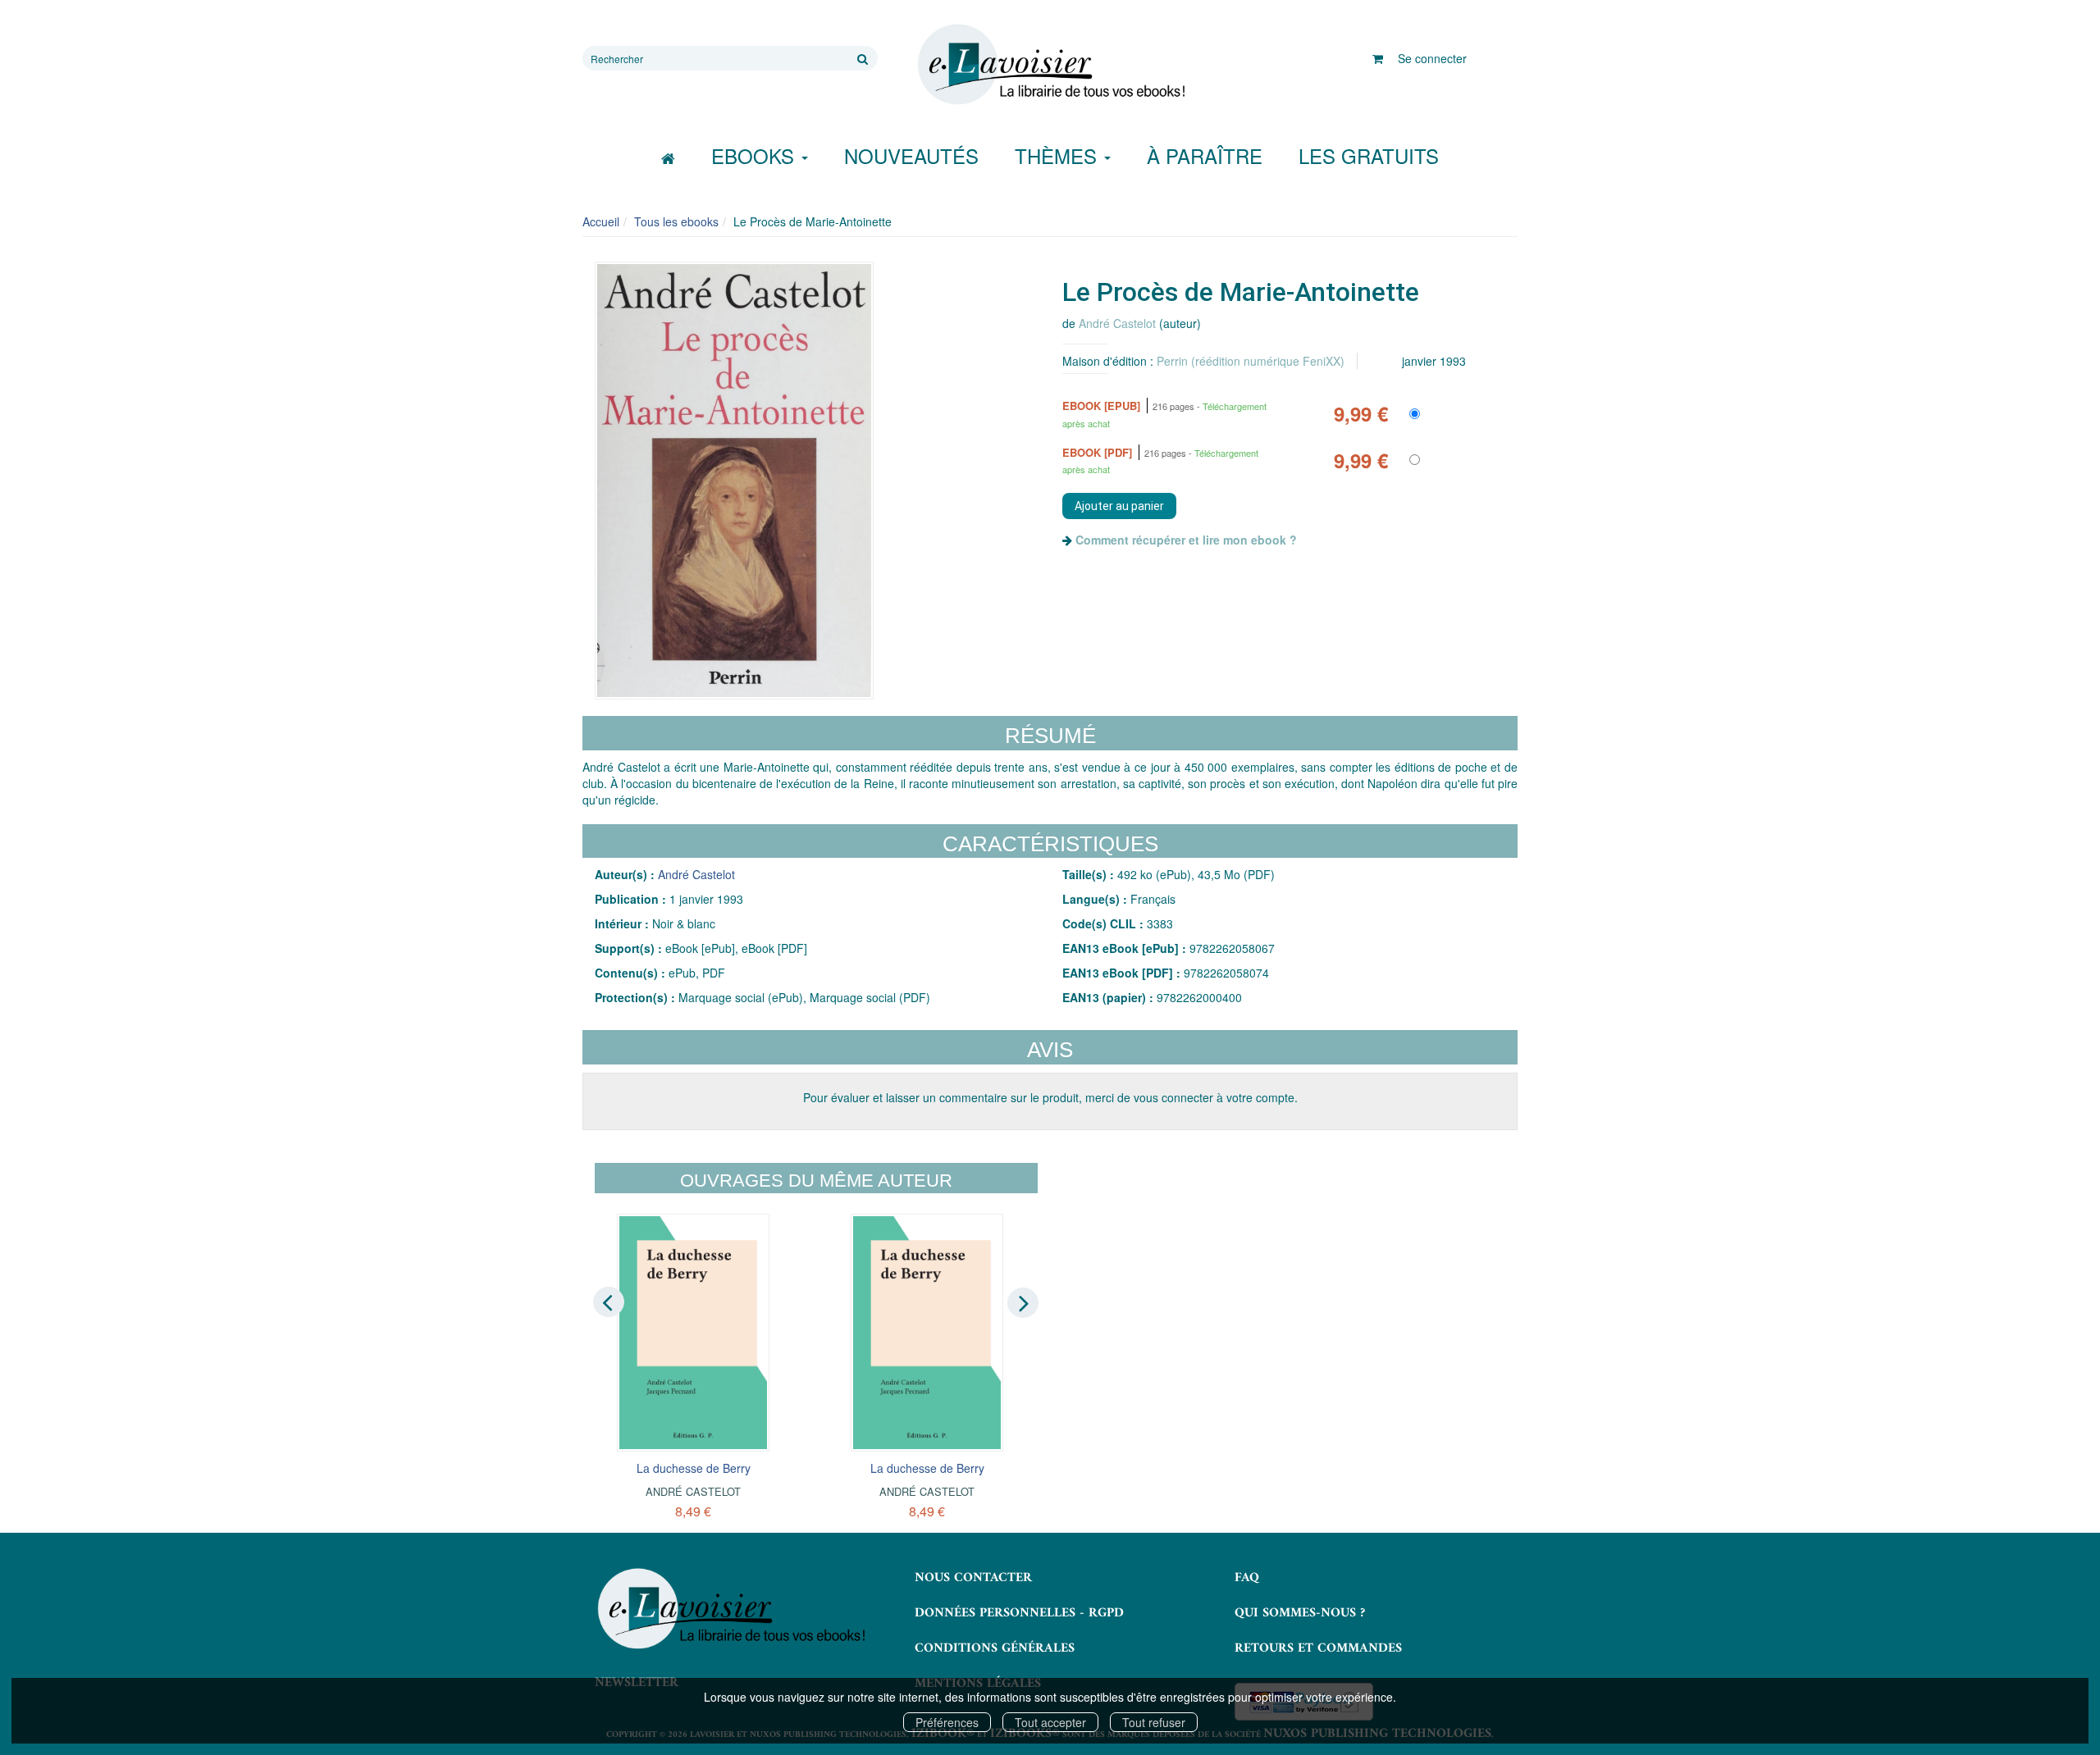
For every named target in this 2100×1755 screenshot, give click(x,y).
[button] (734, 481)
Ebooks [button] (756, 155)
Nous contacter (973, 1578)
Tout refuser (1154, 1722)
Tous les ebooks (676, 221)
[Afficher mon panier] (1378, 58)
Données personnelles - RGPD (1019, 1613)
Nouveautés (911, 155)
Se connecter (1432, 58)
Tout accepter (1050, 1722)
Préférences (947, 1722)
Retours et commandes (1318, 1648)
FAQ (1247, 1578)
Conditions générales (995, 1648)
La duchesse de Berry (694, 1468)
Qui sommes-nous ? (1300, 1613)
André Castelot (1117, 323)
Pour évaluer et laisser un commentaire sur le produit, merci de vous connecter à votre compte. (1050, 1097)
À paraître (1205, 155)
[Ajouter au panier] (1119, 506)
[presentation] (609, 1301)
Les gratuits (1369, 155)
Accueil (601, 221)
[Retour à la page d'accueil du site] (1050, 65)
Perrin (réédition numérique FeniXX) (1251, 361)
